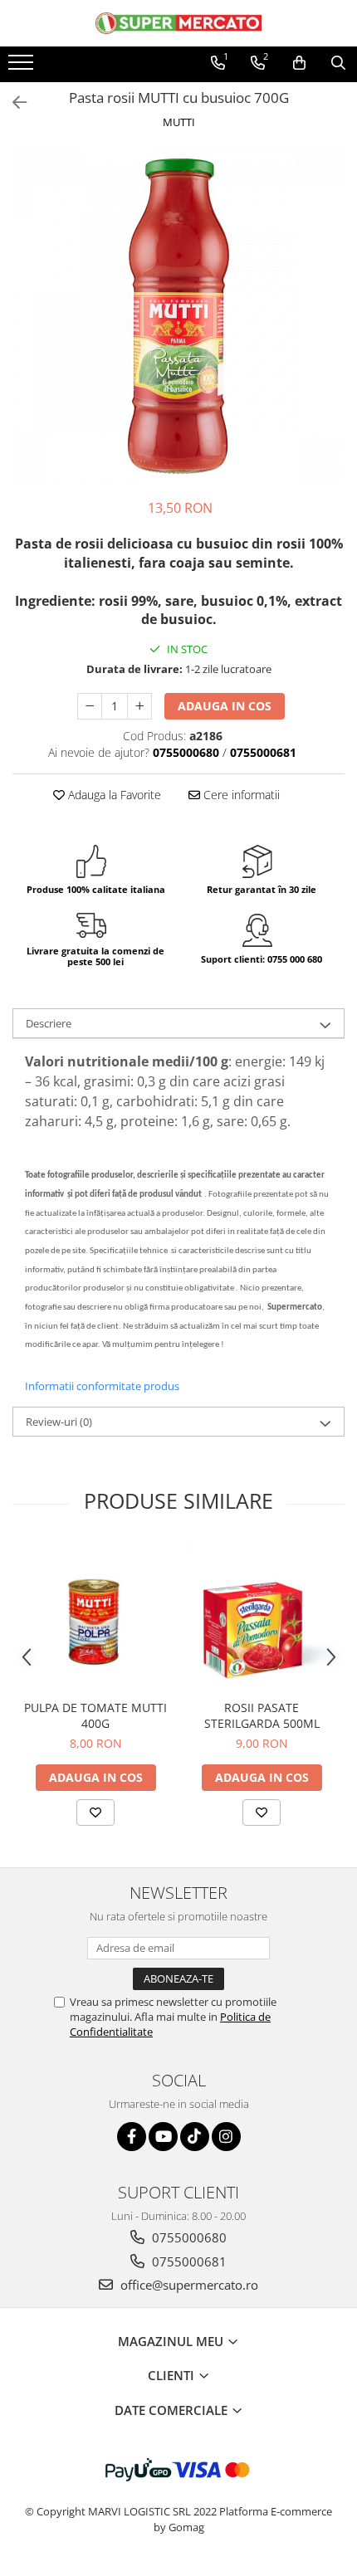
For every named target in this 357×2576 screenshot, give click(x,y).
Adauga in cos (225, 706)
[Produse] (23, 67)
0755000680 (188, 2237)
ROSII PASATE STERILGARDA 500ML (262, 1715)
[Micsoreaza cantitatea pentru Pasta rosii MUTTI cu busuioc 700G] (90, 706)
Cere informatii (240, 795)
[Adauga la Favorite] (95, 1812)
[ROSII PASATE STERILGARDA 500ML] (262, 1617)
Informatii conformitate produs (102, 1386)
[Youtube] (163, 2137)
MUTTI (179, 122)
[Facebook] (132, 2137)
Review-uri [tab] (59, 1422)
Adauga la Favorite (113, 795)
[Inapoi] (12, 102)
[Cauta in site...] (338, 63)
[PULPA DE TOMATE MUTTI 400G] (95, 1617)
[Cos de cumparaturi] (299, 63)
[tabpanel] (178, 316)
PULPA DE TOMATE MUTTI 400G (95, 1715)
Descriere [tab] (49, 1023)
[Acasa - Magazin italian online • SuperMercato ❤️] (178, 23)
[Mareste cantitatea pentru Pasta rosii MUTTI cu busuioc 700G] (139, 706)
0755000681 (188, 2261)
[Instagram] (226, 2137)
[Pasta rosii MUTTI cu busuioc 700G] (178, 316)
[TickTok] (195, 2137)
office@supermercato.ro (188, 2285)
